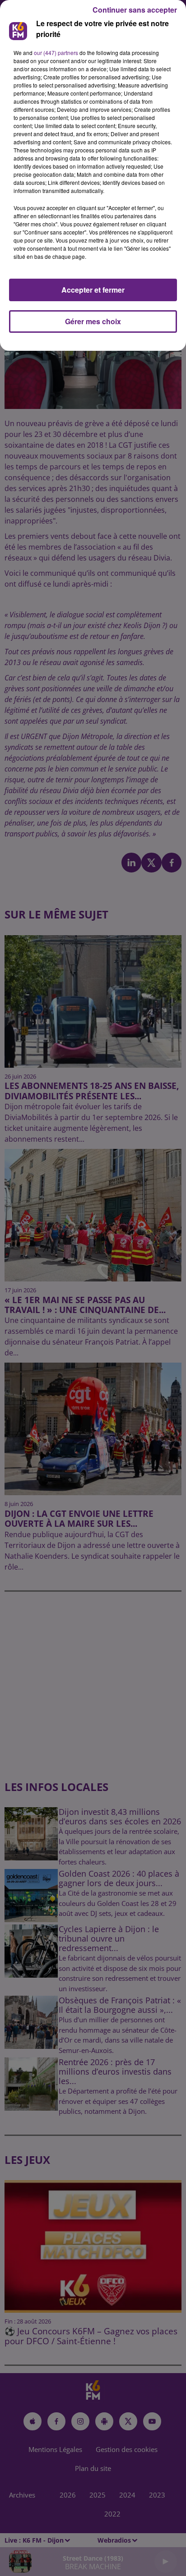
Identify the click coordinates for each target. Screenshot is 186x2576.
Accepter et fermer (93, 290)
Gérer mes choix (93, 321)
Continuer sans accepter (135, 10)
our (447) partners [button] (56, 53)
